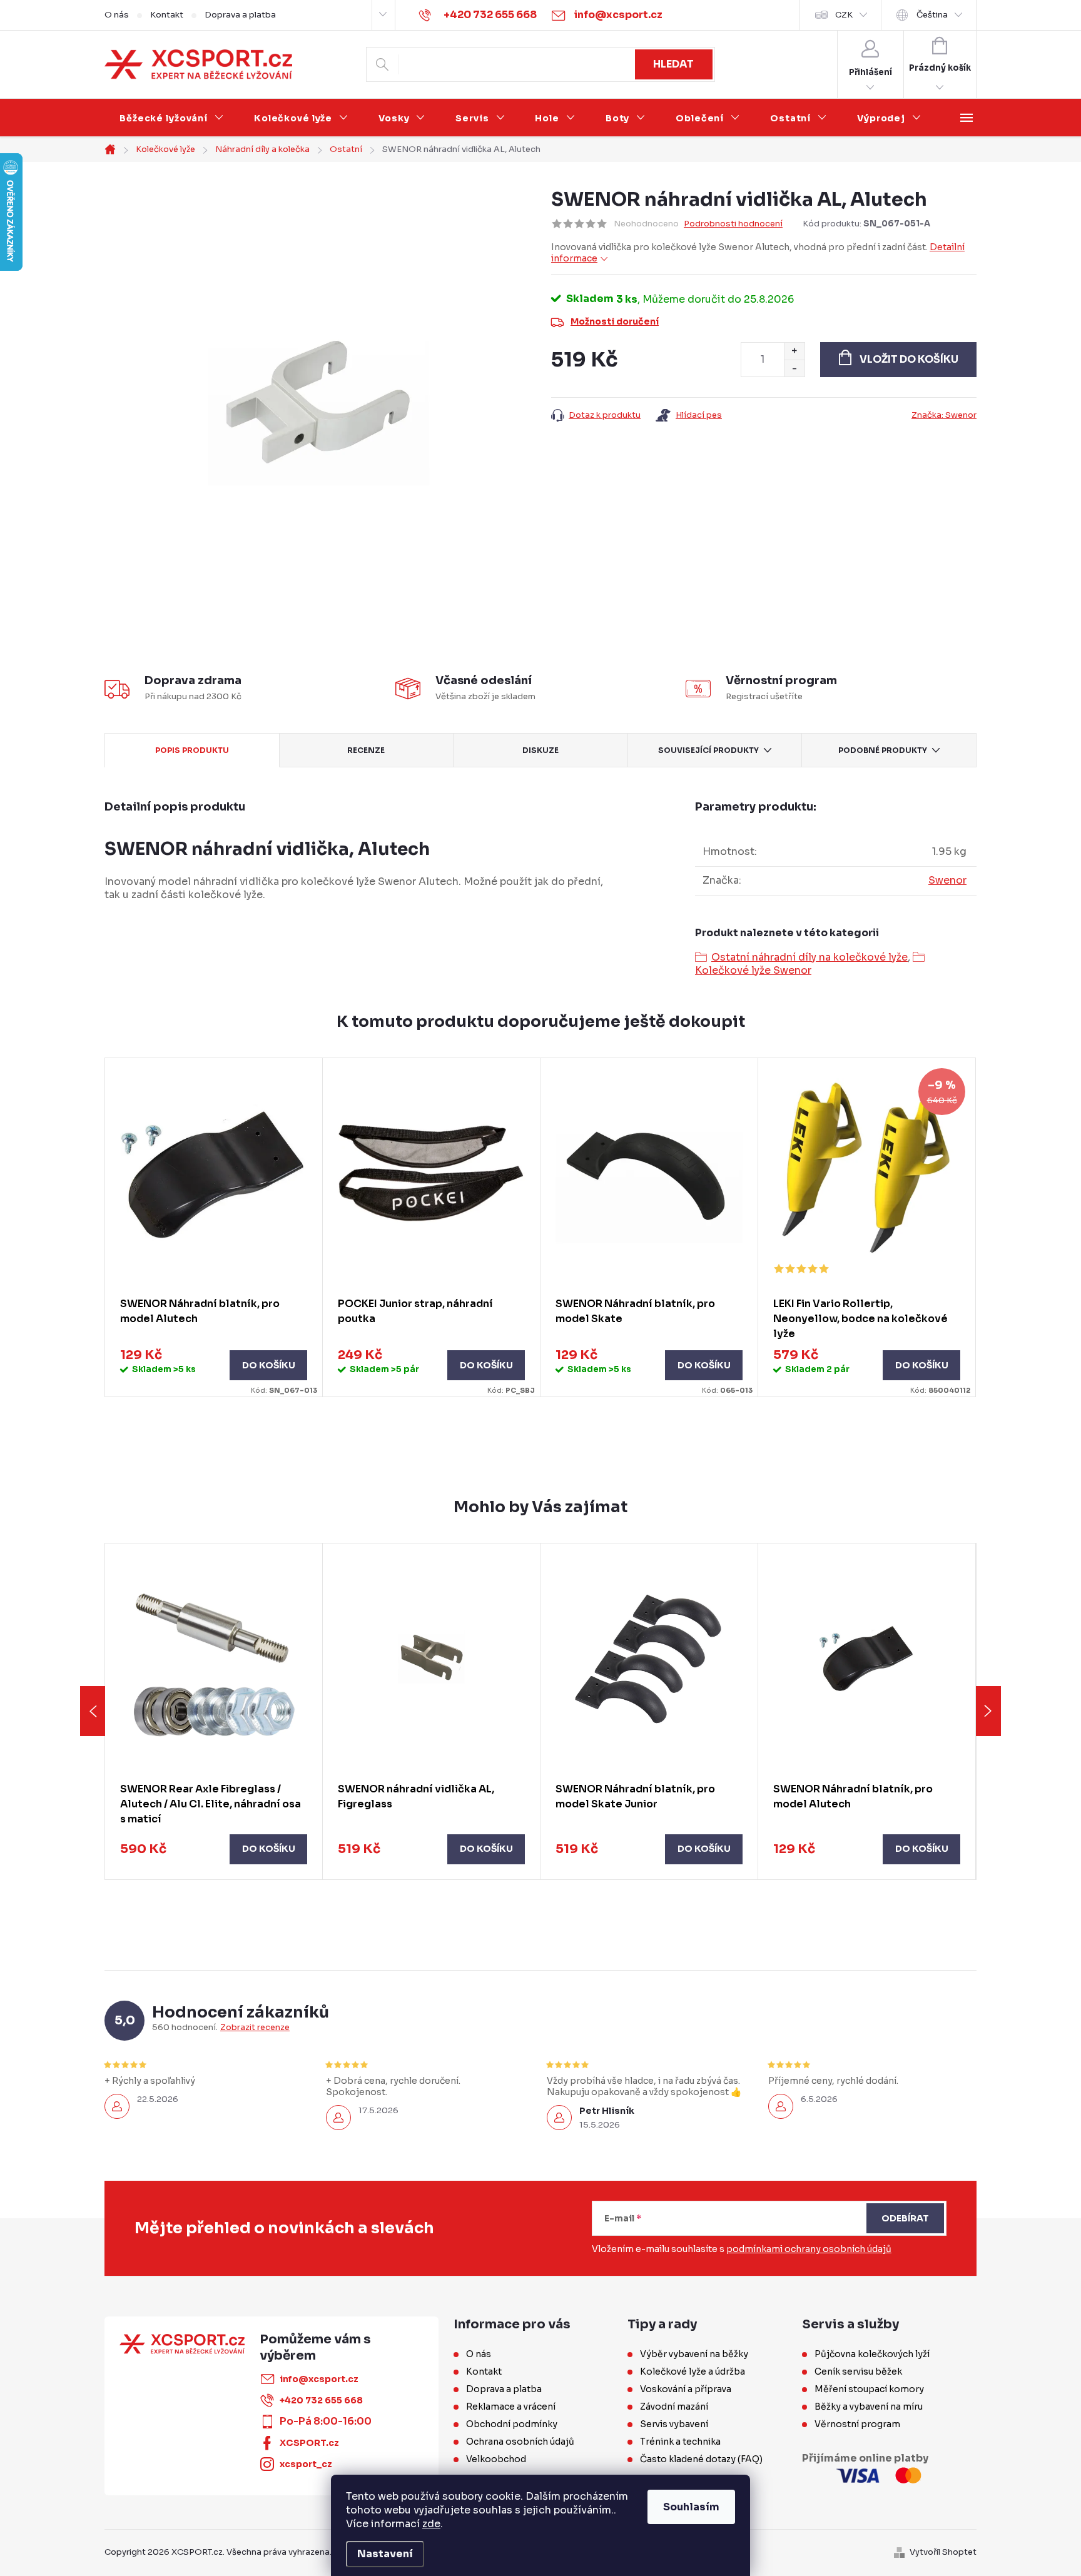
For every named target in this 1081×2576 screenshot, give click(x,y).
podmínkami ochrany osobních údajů (809, 2249)
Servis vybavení (674, 2424)
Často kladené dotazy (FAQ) (701, 2459)
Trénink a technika (680, 2442)
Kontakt (167, 15)
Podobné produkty (883, 750)
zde (431, 2524)
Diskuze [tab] (540, 750)
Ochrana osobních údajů (520, 2442)
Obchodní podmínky (512, 2424)
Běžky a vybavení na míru (869, 2407)
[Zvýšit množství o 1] (794, 351)
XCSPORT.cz (309, 2443)
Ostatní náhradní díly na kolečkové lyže (809, 957)
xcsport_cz (306, 2464)
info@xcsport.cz (319, 2379)
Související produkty (708, 750)
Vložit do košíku (909, 359)
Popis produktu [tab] (192, 750)
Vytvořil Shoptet (943, 2552)
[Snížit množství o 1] (794, 368)
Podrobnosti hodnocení (733, 224)
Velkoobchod (496, 2459)
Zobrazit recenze (255, 2028)
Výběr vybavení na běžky (694, 2354)
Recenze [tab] (366, 750)
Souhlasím (691, 2507)
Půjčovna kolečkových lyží (872, 2354)
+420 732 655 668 (321, 2400)
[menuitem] (172, 118)
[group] (214, 1711)
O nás (117, 15)
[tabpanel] (214, 1228)
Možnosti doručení (615, 321)
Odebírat (905, 2218)
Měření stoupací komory (869, 2389)
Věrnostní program (857, 2424)
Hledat (673, 64)
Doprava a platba (240, 15)
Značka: (944, 415)
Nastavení (385, 2554)
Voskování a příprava (686, 2389)
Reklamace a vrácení (511, 2407)
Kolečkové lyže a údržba (693, 2371)
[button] (214, 1849)
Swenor (947, 880)
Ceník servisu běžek (858, 2371)
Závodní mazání (674, 2407)
